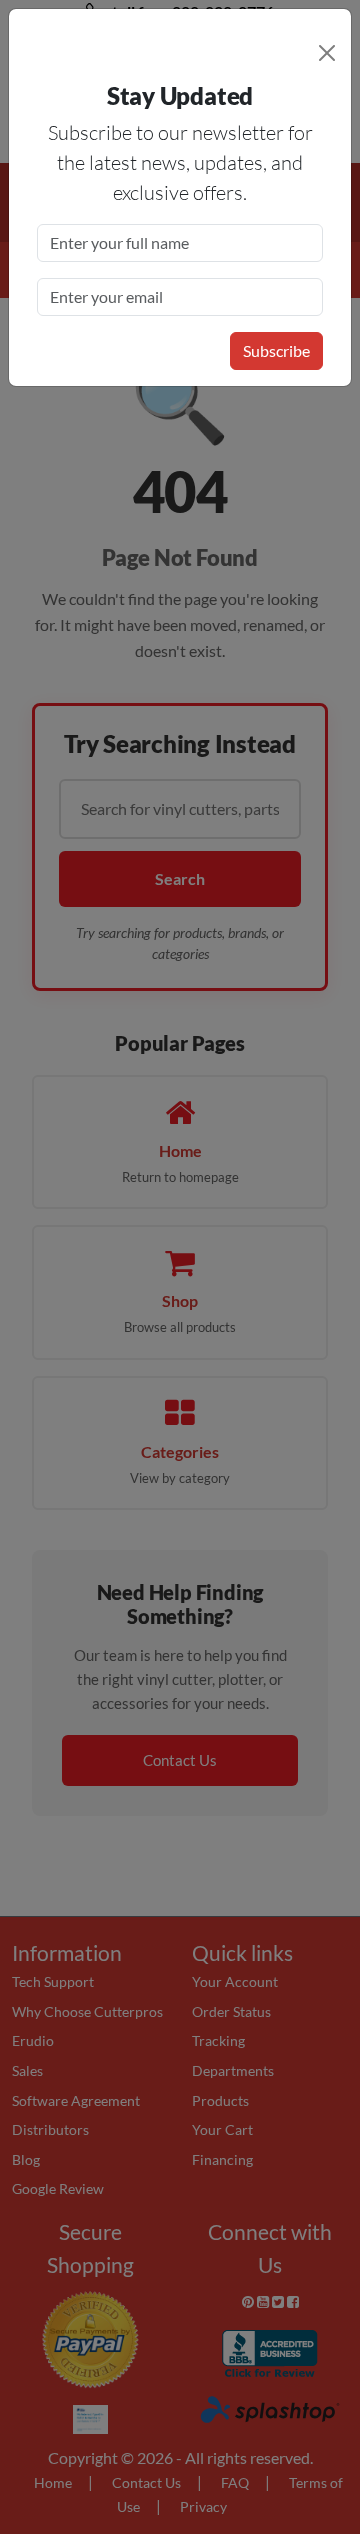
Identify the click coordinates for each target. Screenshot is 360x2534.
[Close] (327, 53)
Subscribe (276, 350)
